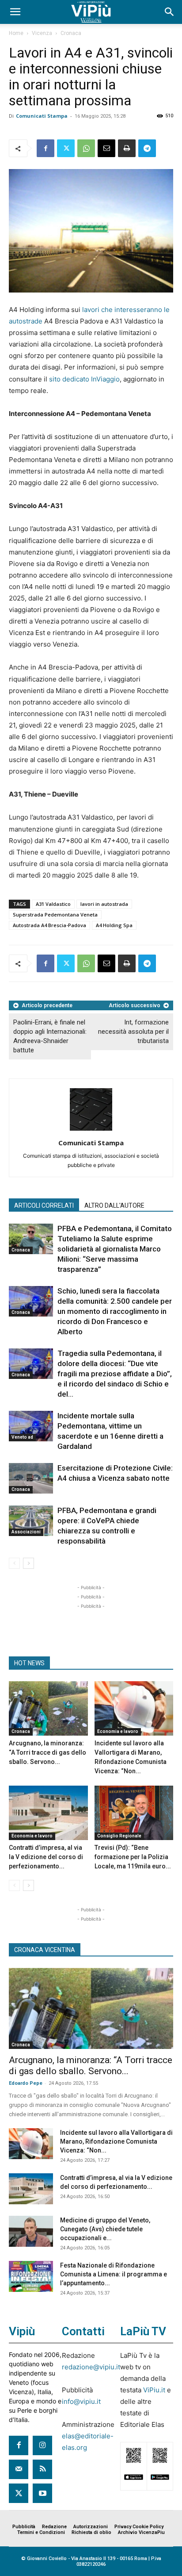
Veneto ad (22, 1437)
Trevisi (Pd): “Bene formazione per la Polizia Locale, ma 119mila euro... (133, 1857)
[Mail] (19, 2469)
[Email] (106, 148)
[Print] (127, 148)
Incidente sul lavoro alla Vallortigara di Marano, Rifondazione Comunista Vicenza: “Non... (116, 2141)
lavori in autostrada (104, 904)
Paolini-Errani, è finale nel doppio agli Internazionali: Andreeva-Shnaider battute (50, 1036)
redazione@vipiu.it (91, 2367)
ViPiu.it (154, 2390)
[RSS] (42, 2469)
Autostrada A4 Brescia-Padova (49, 925)
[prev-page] (14, 1563)
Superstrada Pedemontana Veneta (55, 914)
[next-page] (28, 1563)
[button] (15, 12)
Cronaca (71, 33)
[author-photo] (91, 1130)
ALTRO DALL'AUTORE (114, 1205)
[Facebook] (45, 148)
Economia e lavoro (118, 1731)
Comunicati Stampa (42, 116)
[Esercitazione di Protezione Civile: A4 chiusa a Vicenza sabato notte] (31, 1478)
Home (16, 33)
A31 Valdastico (53, 904)
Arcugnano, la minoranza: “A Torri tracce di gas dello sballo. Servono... (47, 1752)
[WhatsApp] (86, 148)
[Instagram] (42, 2445)
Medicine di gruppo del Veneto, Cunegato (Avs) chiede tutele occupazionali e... (105, 2229)
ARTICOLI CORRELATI (44, 1205)
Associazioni (26, 1532)
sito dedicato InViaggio (84, 379)
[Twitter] (66, 148)
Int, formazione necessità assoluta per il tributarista (133, 1032)
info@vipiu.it (81, 2401)
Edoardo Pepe (26, 2083)
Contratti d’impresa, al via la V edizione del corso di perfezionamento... (46, 1857)
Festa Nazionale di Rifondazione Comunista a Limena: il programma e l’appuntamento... (114, 2274)
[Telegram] (147, 148)
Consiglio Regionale (119, 1836)
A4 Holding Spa (114, 925)
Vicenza (42, 33)
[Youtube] (42, 2493)
